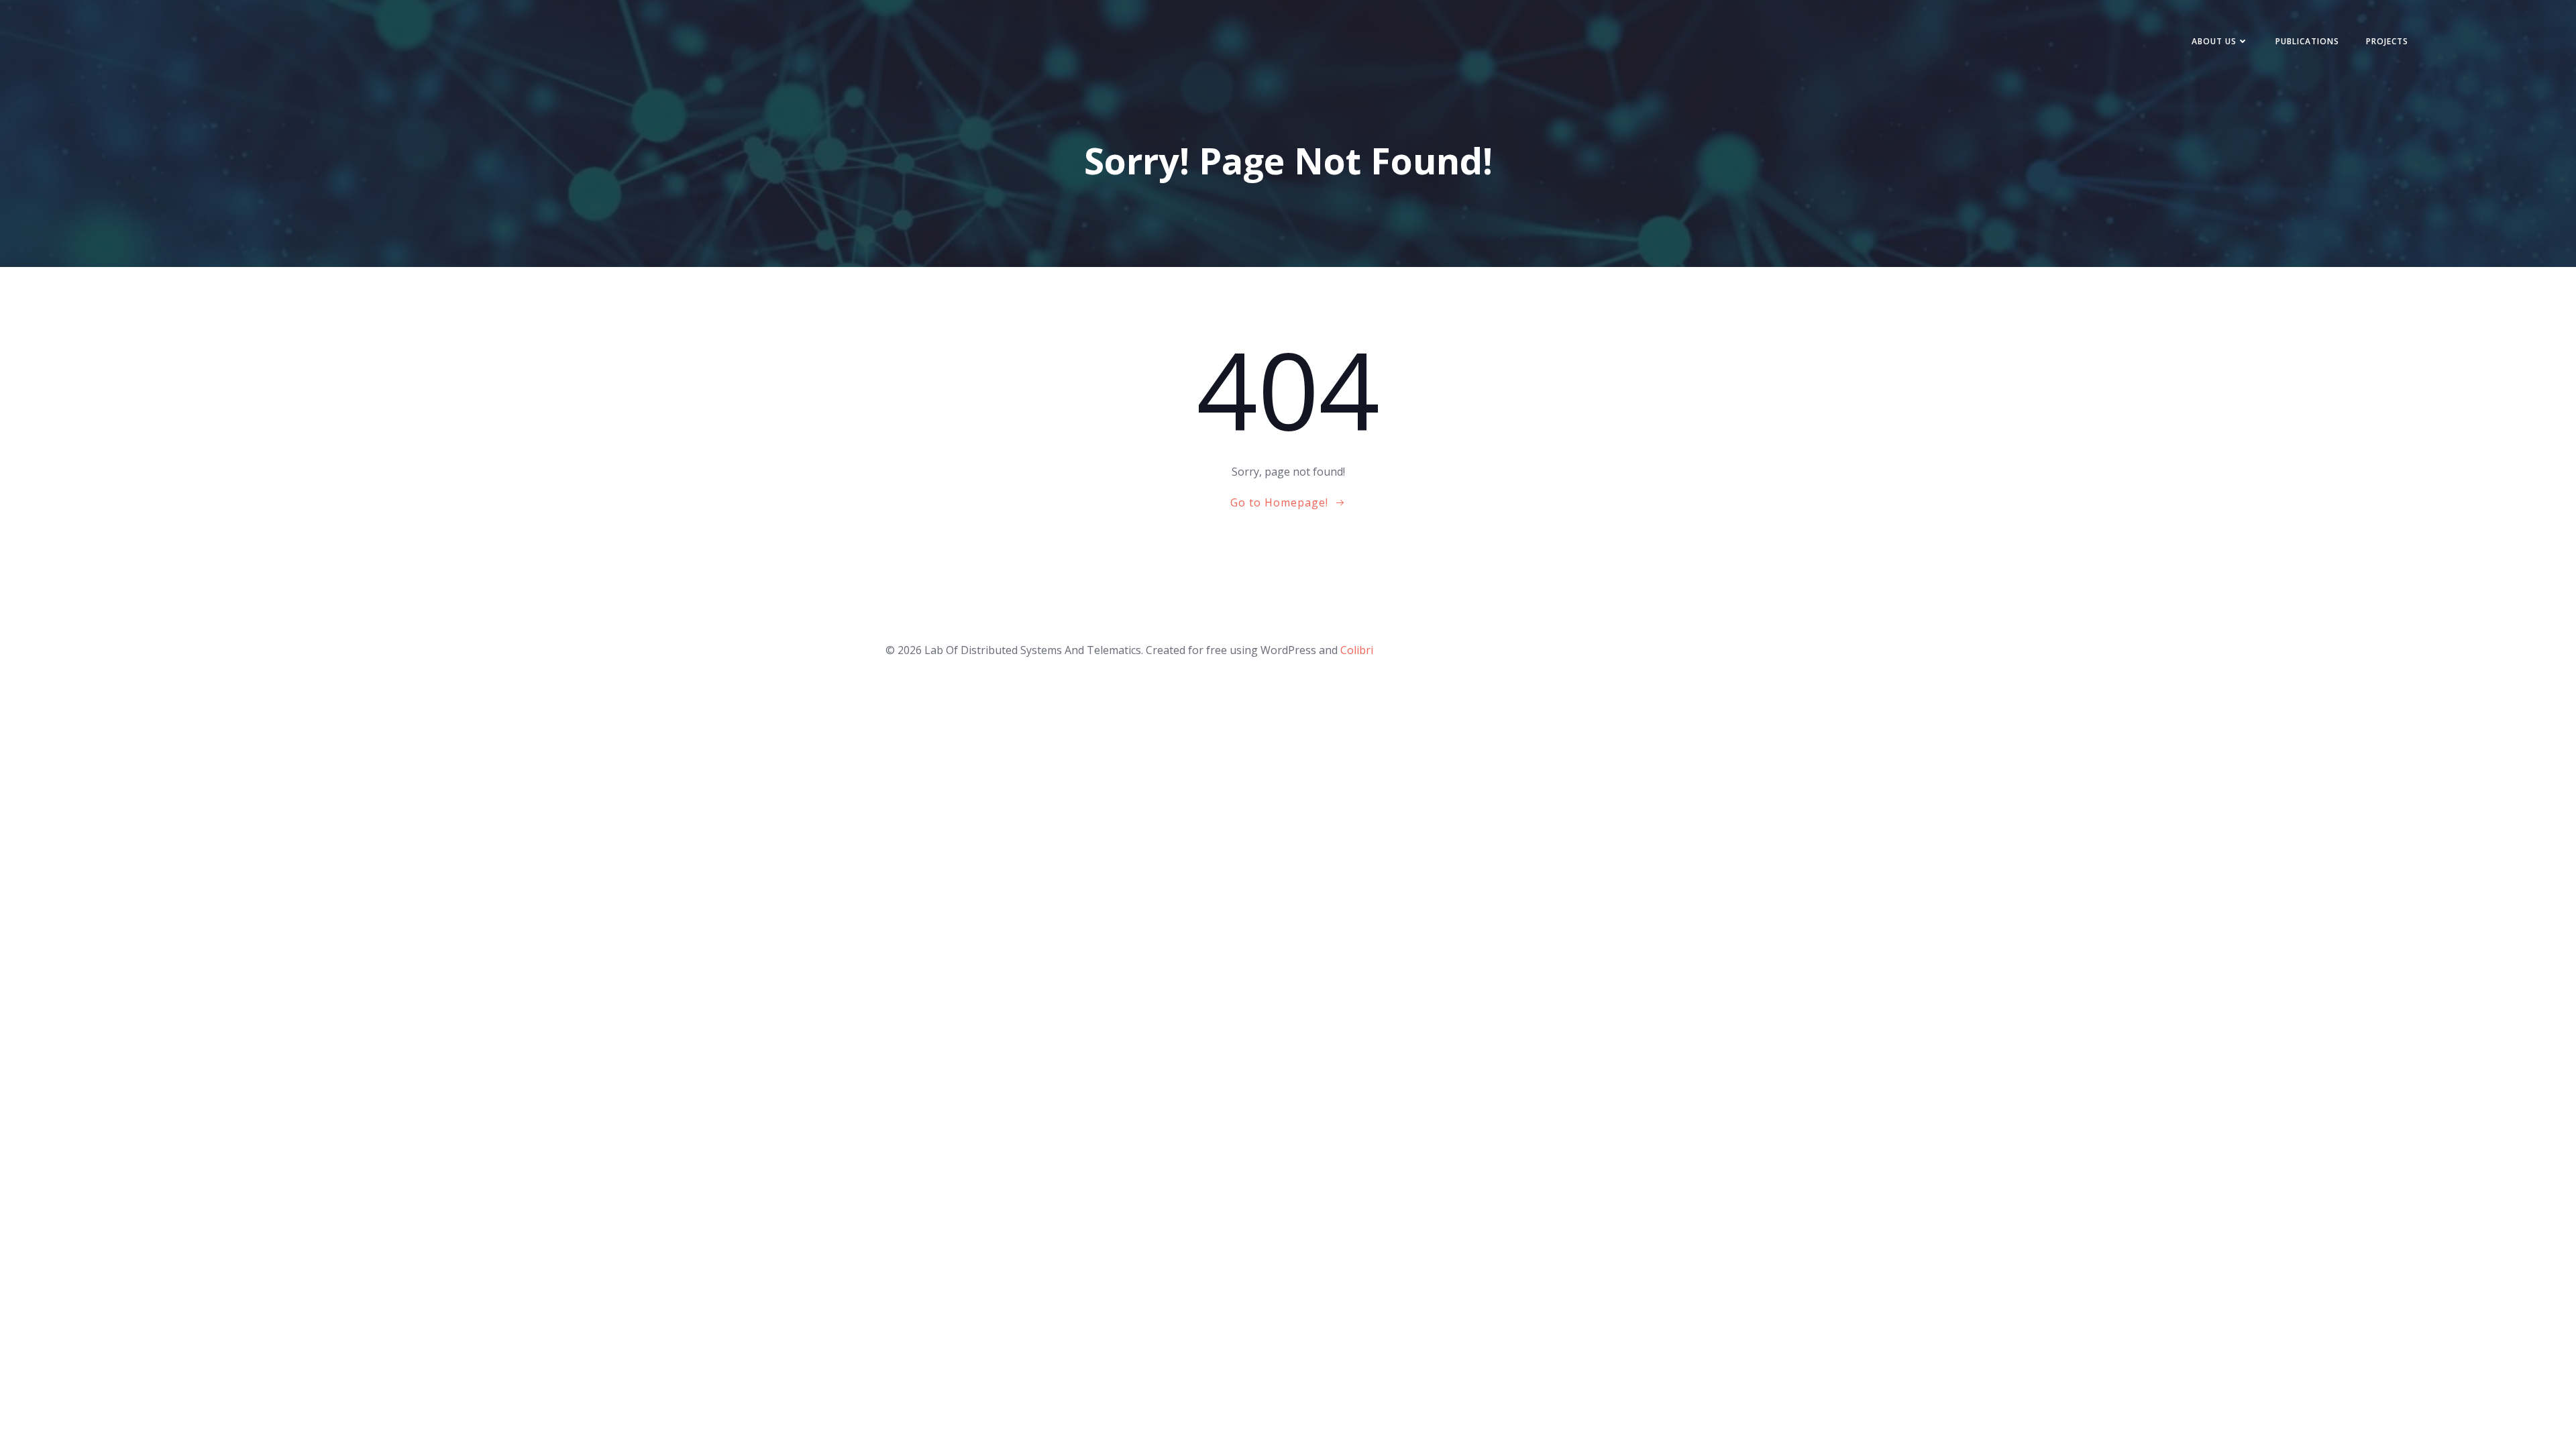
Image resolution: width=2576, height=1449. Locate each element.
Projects (2387, 41)
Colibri (1357, 650)
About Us (2214, 41)
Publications (2307, 41)
